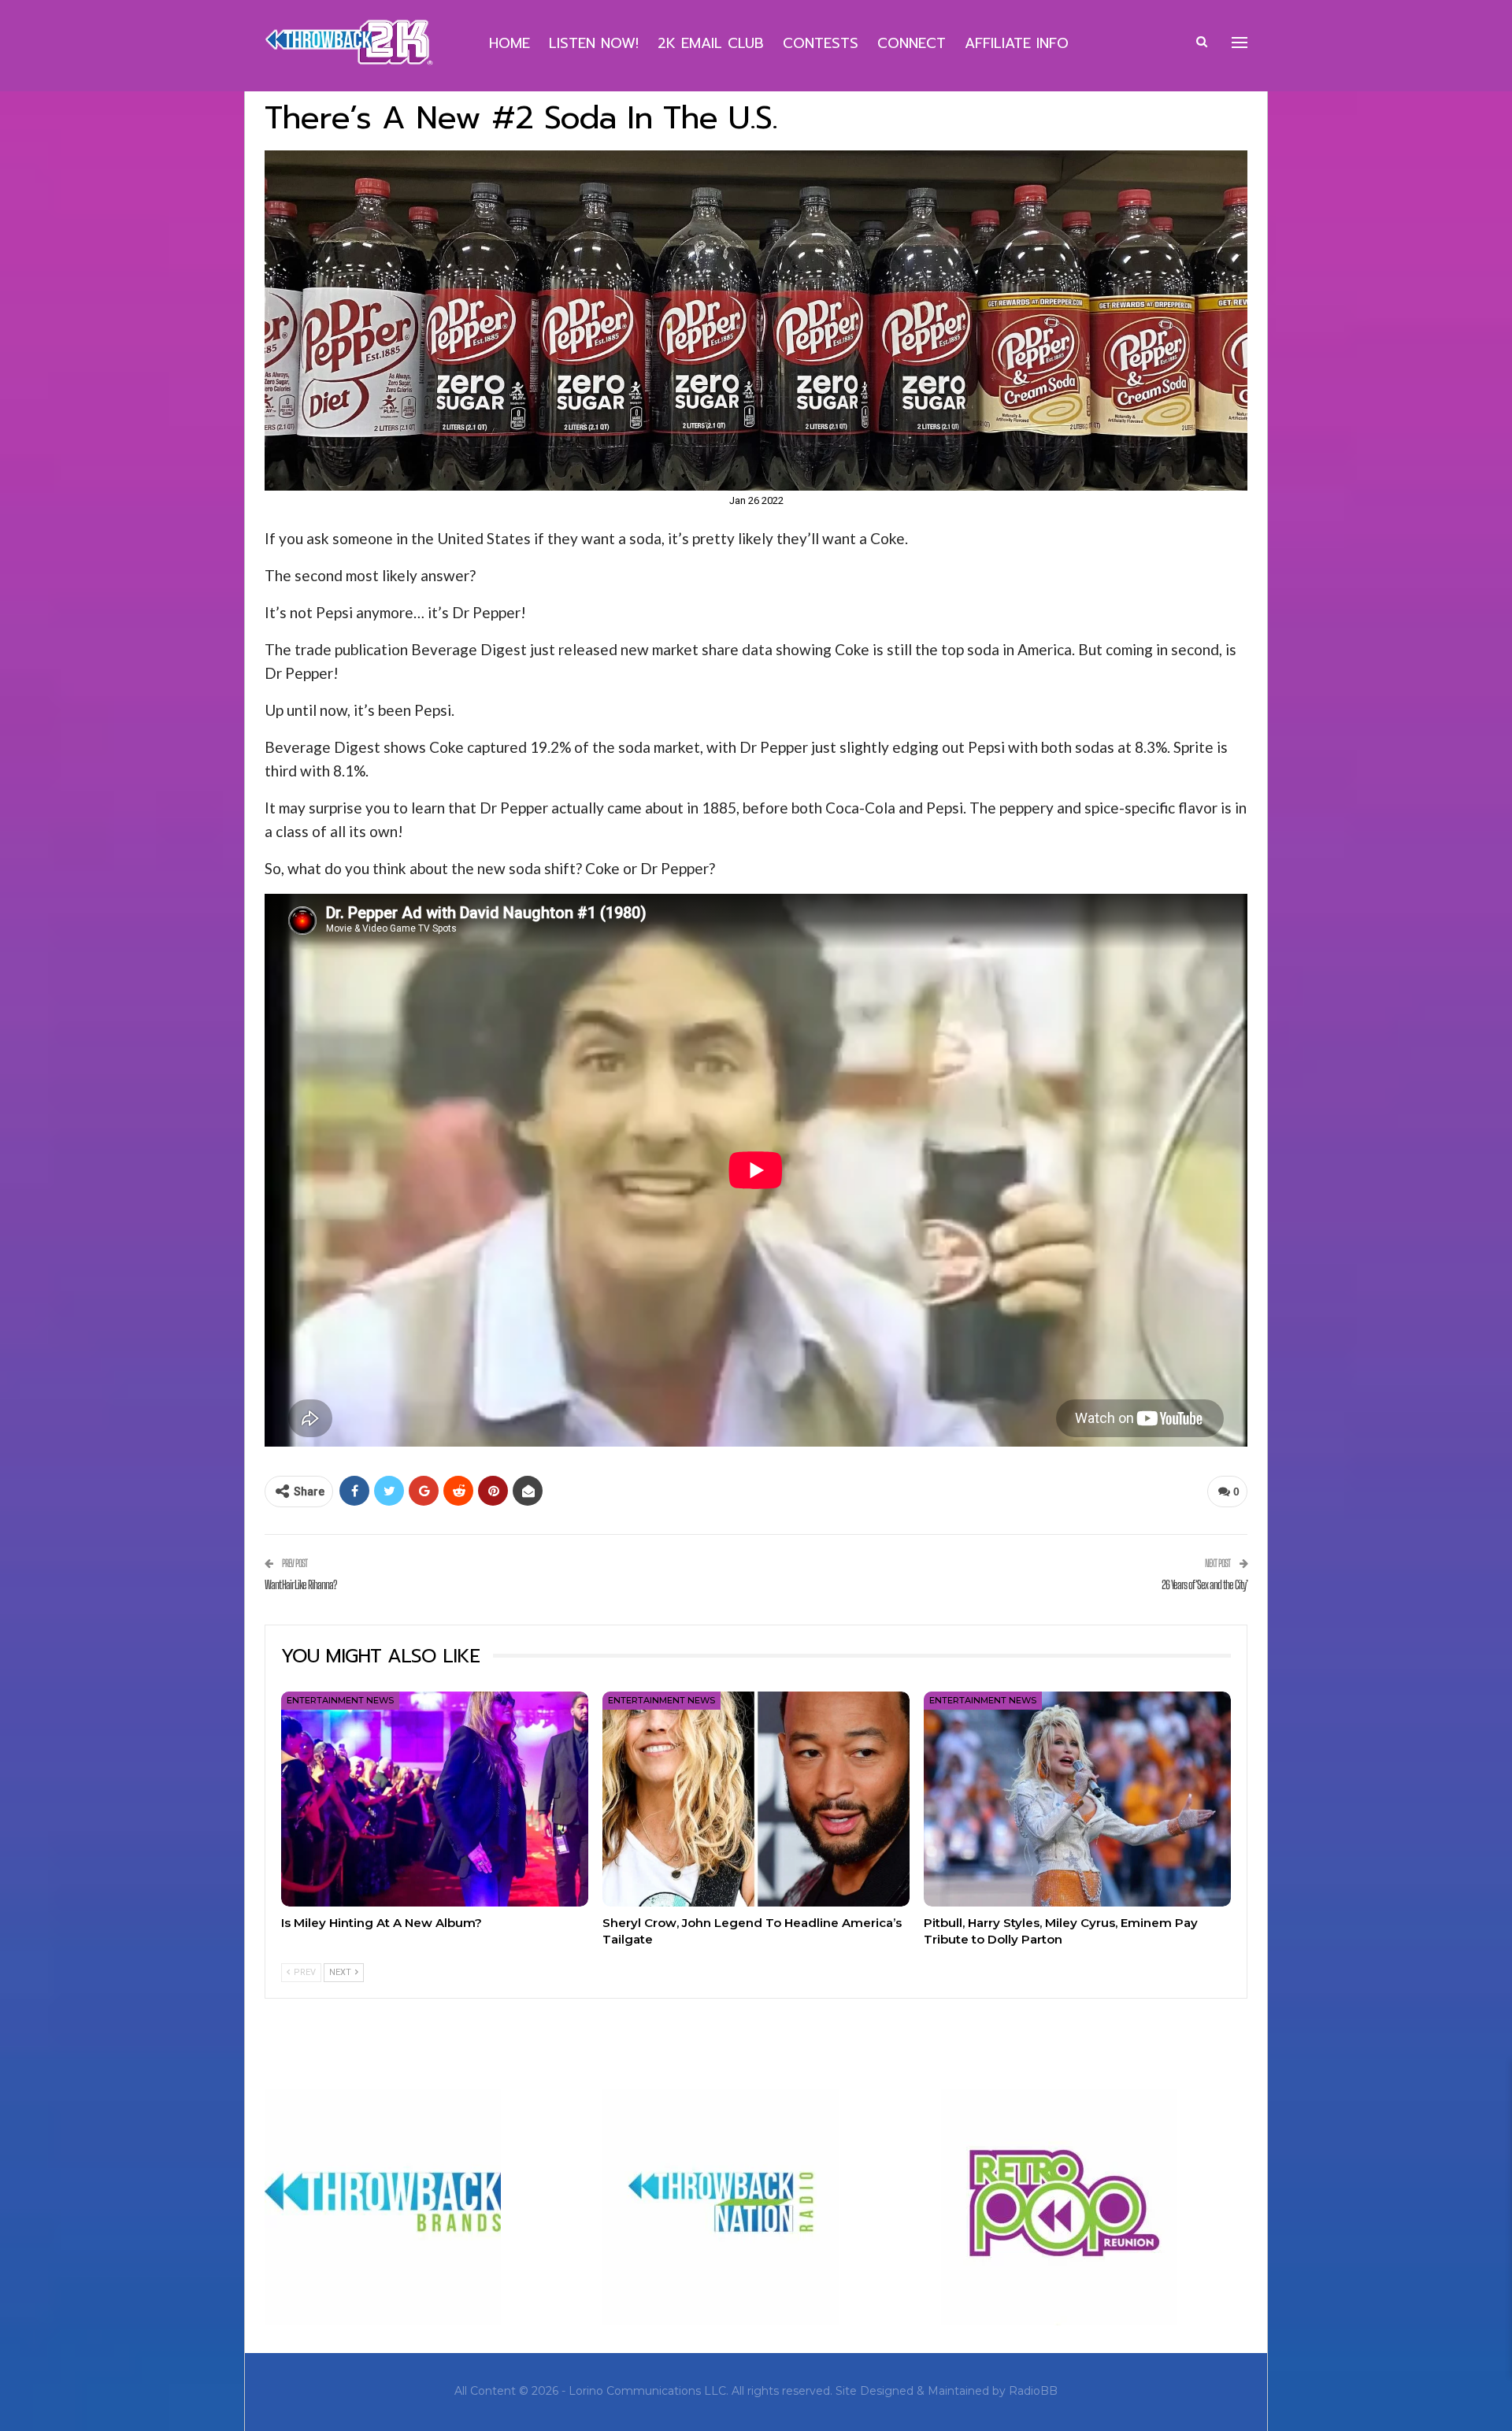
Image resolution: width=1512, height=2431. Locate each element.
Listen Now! (594, 43)
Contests (821, 43)
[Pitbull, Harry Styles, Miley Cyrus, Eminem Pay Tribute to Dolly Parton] (1077, 1799)
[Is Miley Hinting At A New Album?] (435, 1799)
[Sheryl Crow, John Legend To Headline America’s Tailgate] (756, 1799)
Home (510, 43)
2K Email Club (711, 43)
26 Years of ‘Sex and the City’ (1204, 1584)
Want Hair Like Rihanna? (300, 1584)
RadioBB (1033, 2391)
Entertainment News (340, 1700)
